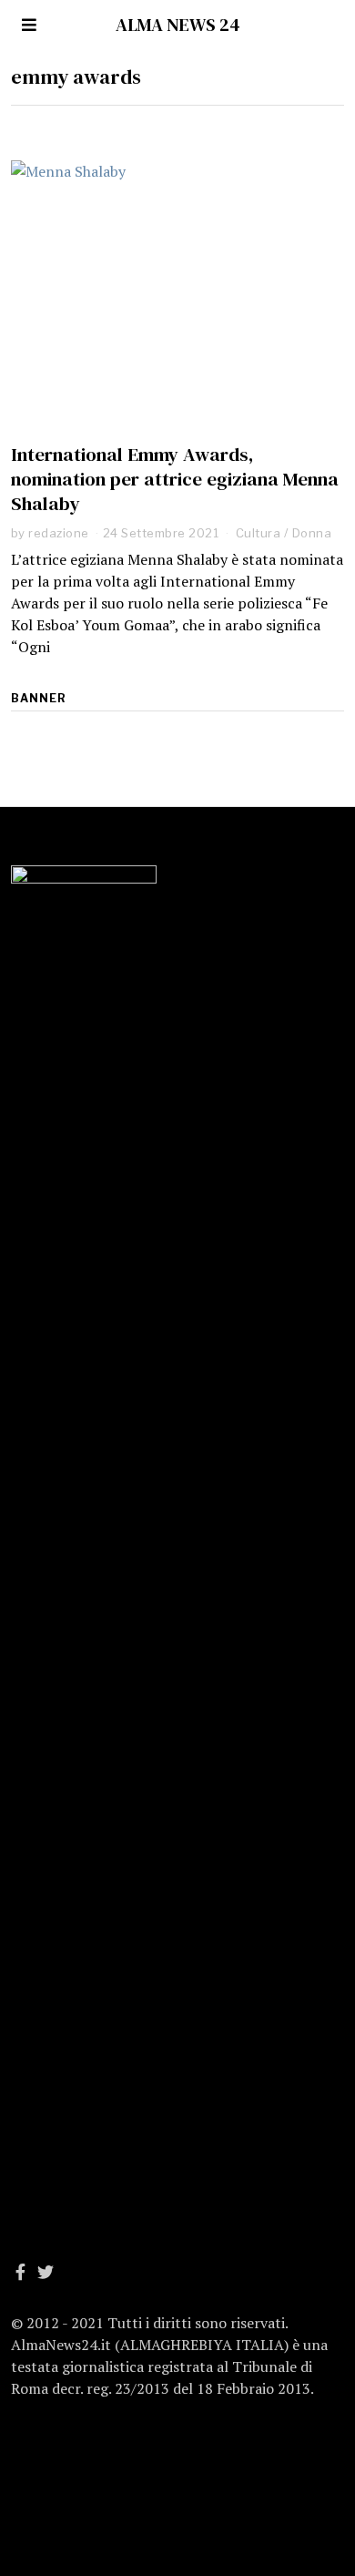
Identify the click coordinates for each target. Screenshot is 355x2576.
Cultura (259, 533)
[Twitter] (46, 2272)
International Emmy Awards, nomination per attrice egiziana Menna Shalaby (175, 479)
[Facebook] (20, 2272)
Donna (312, 533)
